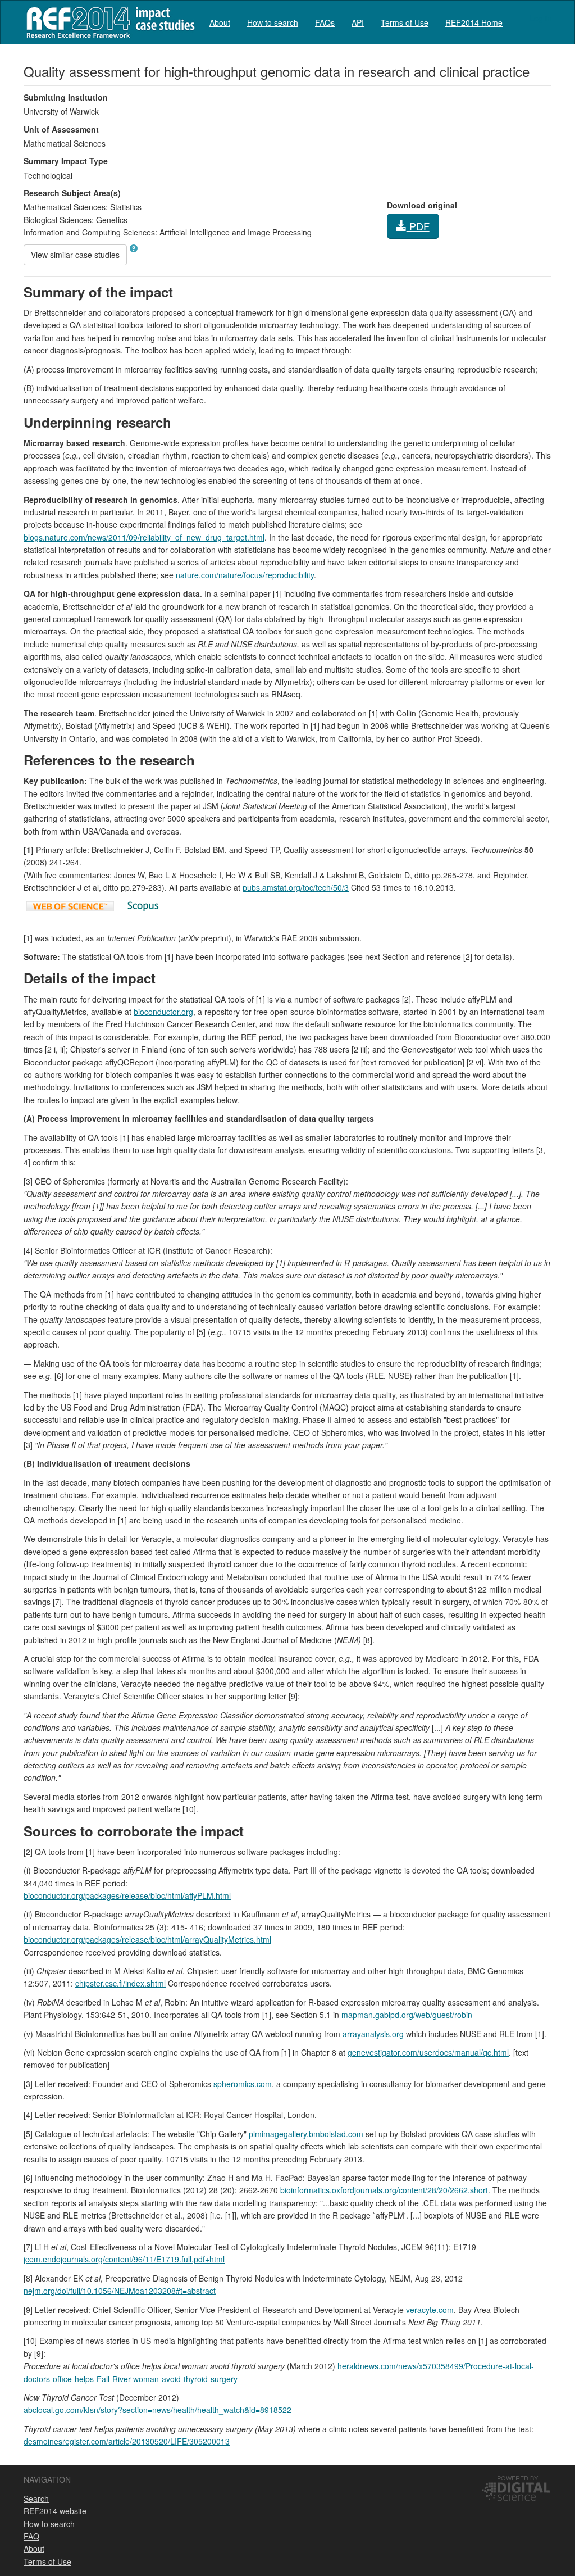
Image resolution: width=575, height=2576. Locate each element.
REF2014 (108, 22)
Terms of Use (405, 22)
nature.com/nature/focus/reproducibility (245, 575)
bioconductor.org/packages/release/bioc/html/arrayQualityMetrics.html (147, 1939)
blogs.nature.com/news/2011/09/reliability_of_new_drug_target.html (144, 537)
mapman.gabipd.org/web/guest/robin (407, 2015)
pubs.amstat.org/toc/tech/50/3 (296, 887)
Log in (540, 18)
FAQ (31, 2536)
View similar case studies (75, 255)
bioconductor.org (163, 1012)
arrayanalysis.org (373, 2034)
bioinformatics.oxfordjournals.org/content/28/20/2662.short (384, 2190)
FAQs (325, 22)
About (220, 22)
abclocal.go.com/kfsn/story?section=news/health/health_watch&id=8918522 (158, 2410)
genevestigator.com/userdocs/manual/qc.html (428, 2052)
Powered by (517, 2478)
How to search (273, 22)
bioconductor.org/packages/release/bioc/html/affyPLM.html (127, 1895)
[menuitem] (220, 22)
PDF (418, 226)
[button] (134, 248)
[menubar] (356, 22)
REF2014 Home (474, 22)
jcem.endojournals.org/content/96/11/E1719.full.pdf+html (124, 2259)
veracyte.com (430, 2310)
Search (36, 2498)
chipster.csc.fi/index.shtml (120, 1983)
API (358, 22)
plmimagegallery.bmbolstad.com (306, 2134)
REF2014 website (55, 2511)
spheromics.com (243, 2084)
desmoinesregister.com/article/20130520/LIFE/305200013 (127, 2441)
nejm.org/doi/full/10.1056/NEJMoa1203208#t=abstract (120, 2291)
